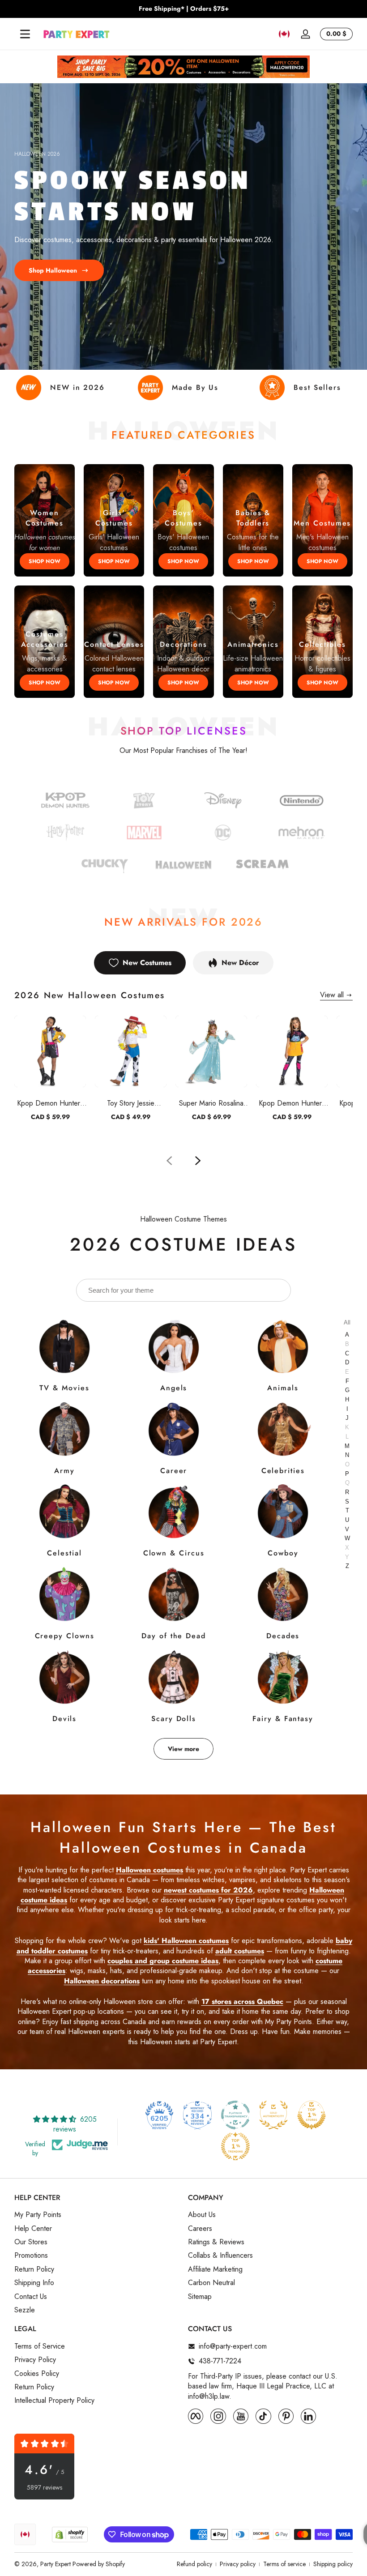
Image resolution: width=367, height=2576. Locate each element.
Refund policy (194, 2564)
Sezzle (25, 2310)
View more (183, 1749)
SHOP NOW (45, 561)
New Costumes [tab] (147, 963)
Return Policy (34, 2269)
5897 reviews (45, 2488)
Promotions (31, 2256)
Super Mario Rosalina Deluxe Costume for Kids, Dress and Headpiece (211, 1103)
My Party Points (38, 2215)
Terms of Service (40, 2346)
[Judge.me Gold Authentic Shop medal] (273, 2115)
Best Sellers (317, 387)
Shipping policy (333, 2564)
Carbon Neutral (211, 2283)
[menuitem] (97, 2215)
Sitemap (200, 2297)
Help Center (33, 2229)
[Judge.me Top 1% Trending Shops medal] (235, 2146)
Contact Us (31, 2297)
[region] (183, 9)
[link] (223, 834)
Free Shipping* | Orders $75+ (184, 9)
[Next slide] (198, 1161)
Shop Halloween (53, 270)
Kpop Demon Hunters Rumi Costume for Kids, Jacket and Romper (50, 1103)
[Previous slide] (169, 1161)
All (347, 1322)
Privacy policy (238, 2564)
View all (332, 995)
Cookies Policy (37, 2374)
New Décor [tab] (240, 963)
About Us (202, 2215)
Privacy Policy (35, 2360)
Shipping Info (34, 2283)
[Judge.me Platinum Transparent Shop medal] (235, 2115)
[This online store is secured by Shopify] (70, 2535)
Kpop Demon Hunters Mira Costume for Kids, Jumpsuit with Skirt (292, 1103)
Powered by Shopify (99, 2564)
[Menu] (25, 34)
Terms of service (284, 2564)
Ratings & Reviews (216, 2242)
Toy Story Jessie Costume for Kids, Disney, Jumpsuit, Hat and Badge (131, 1103)
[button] (284, 34)
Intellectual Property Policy (54, 2401)
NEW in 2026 (77, 387)
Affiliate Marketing (215, 2269)
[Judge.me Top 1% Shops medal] (312, 2115)
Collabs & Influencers (220, 2256)
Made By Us (195, 387)
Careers (200, 2229)
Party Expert (55, 2564)
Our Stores (31, 2242)
